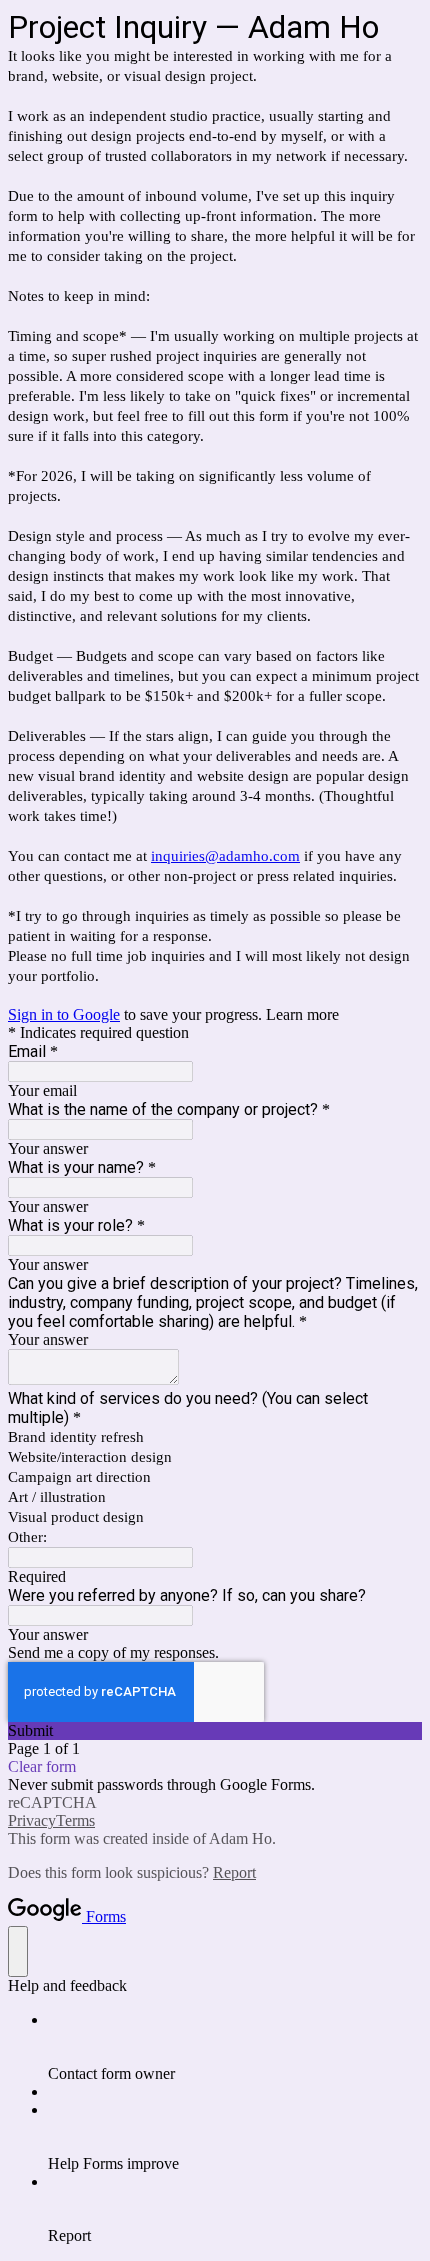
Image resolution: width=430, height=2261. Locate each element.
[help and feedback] (18, 1951)
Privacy (32, 1820)
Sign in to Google (64, 1014)
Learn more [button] (302, 1014)
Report (234, 1872)
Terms (75, 1820)
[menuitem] (235, 2047)
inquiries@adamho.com (225, 856)
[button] (215, 1731)
